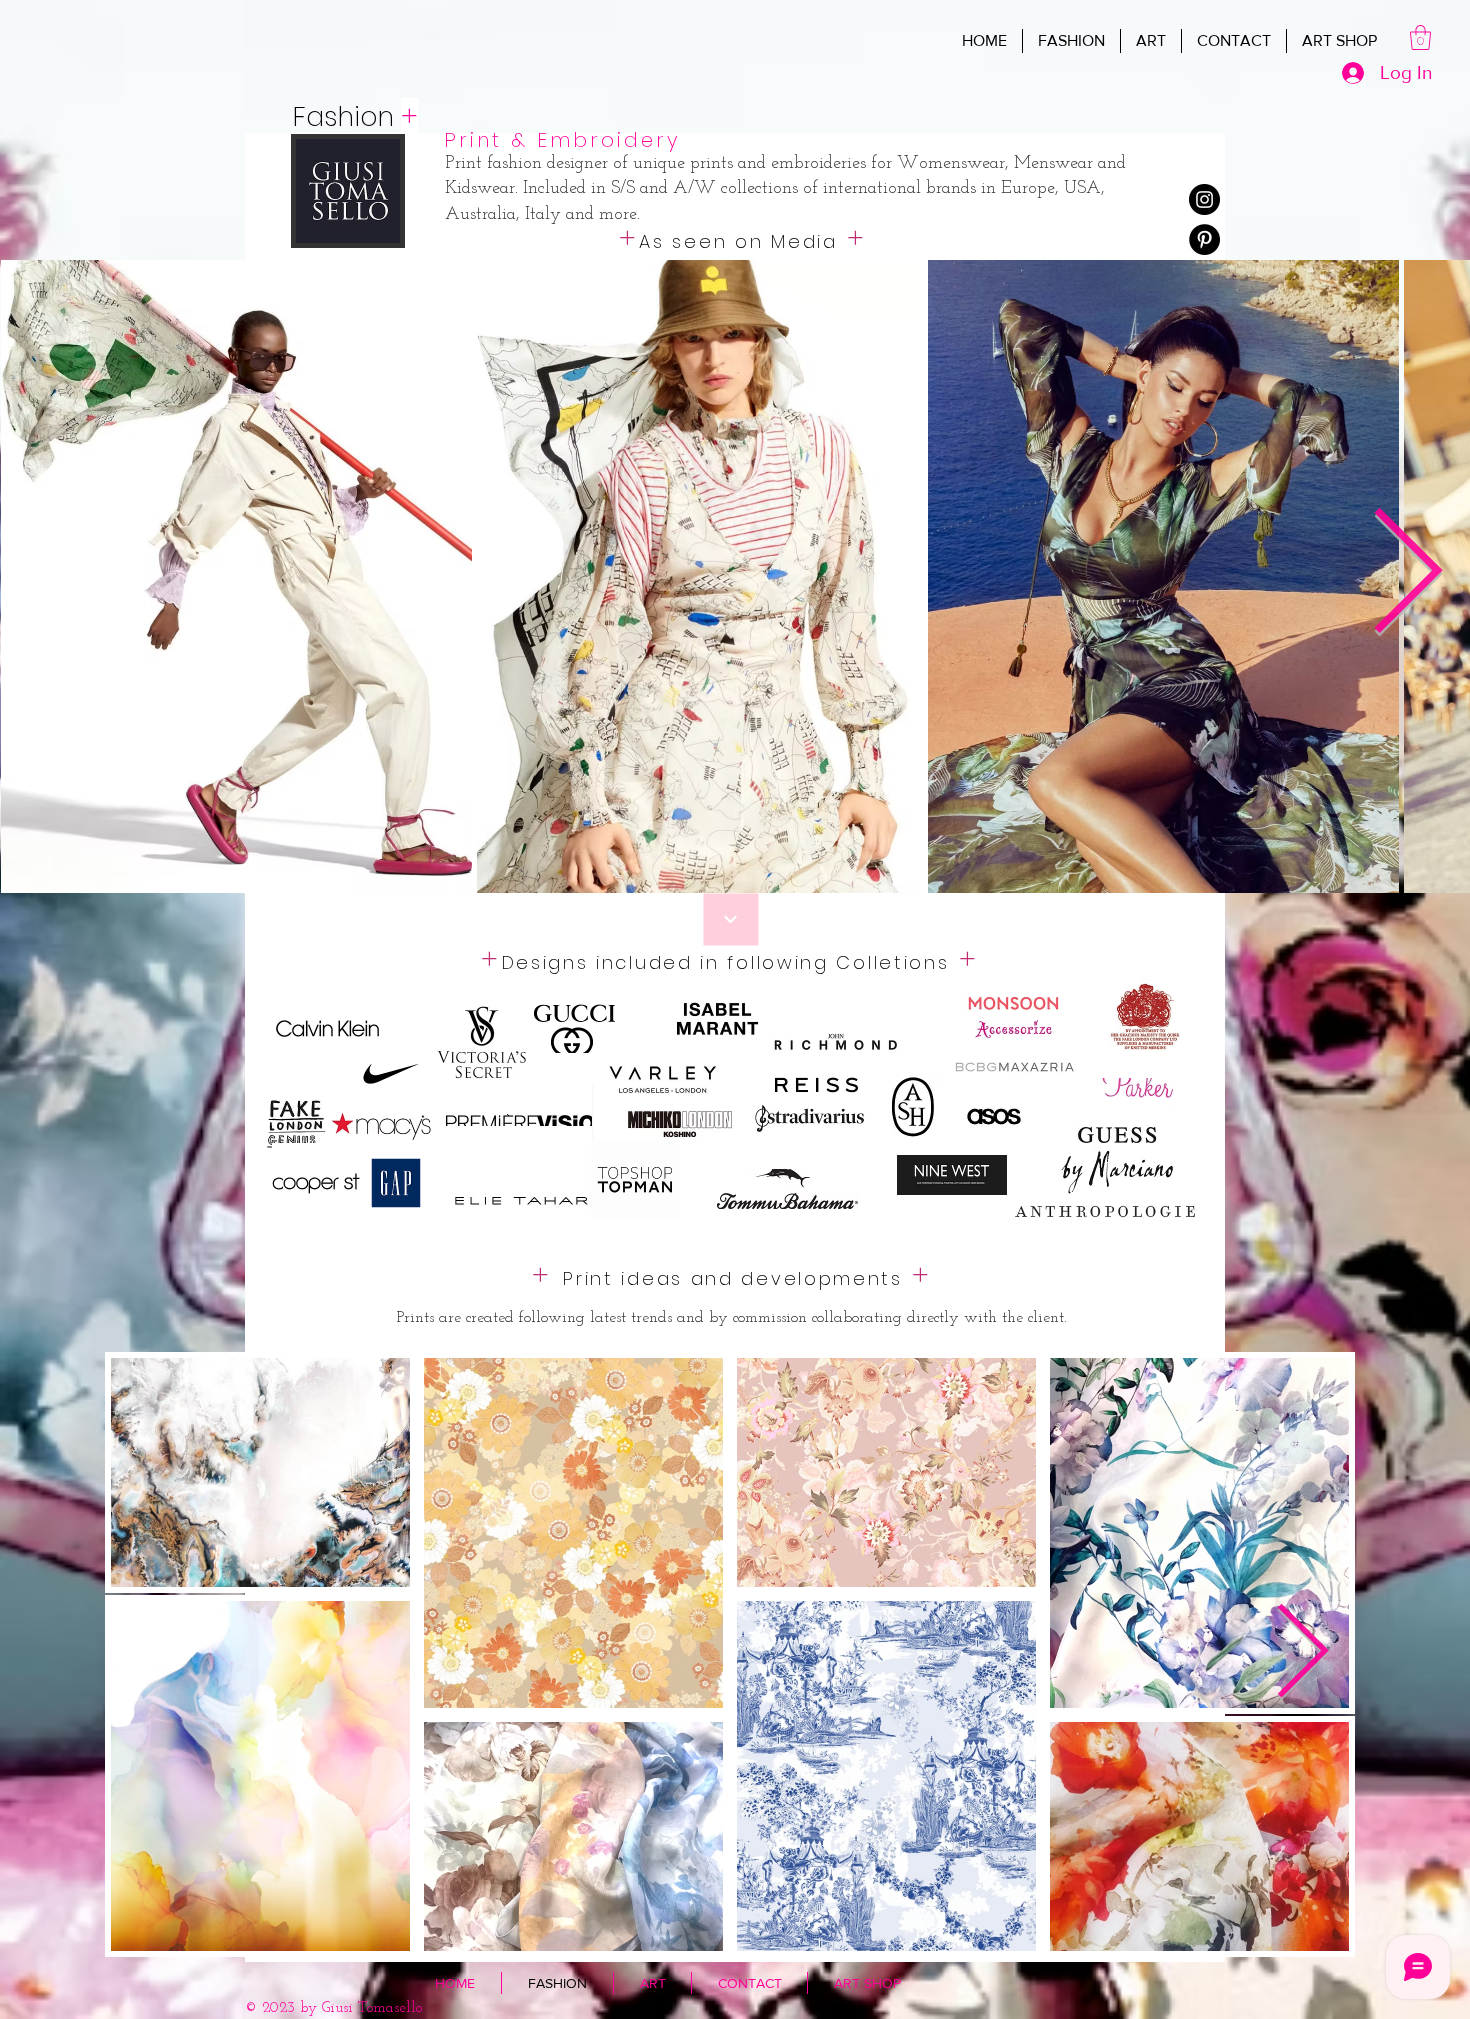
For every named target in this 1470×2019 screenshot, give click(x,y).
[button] (1420, 37)
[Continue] (731, 920)
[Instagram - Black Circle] (1204, 199)
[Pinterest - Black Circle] (1204, 239)
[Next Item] (1302, 1655)
